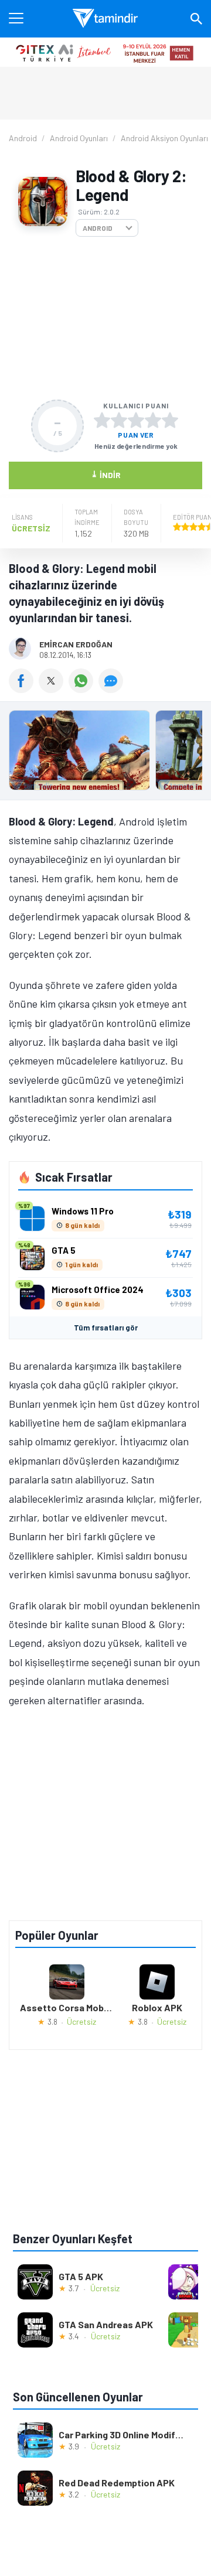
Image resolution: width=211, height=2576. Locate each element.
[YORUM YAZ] (112, 689)
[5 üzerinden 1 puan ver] (102, 420)
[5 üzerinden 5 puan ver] (170, 420)
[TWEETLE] (54, 689)
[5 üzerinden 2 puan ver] (119, 420)
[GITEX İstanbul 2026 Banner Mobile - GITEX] (105, 52)
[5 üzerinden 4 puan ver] (153, 420)
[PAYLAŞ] (24, 689)
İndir (106, 474)
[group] (105, 753)
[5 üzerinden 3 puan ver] (136, 420)
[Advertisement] (105, 318)
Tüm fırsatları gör (106, 1328)
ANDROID (98, 228)
